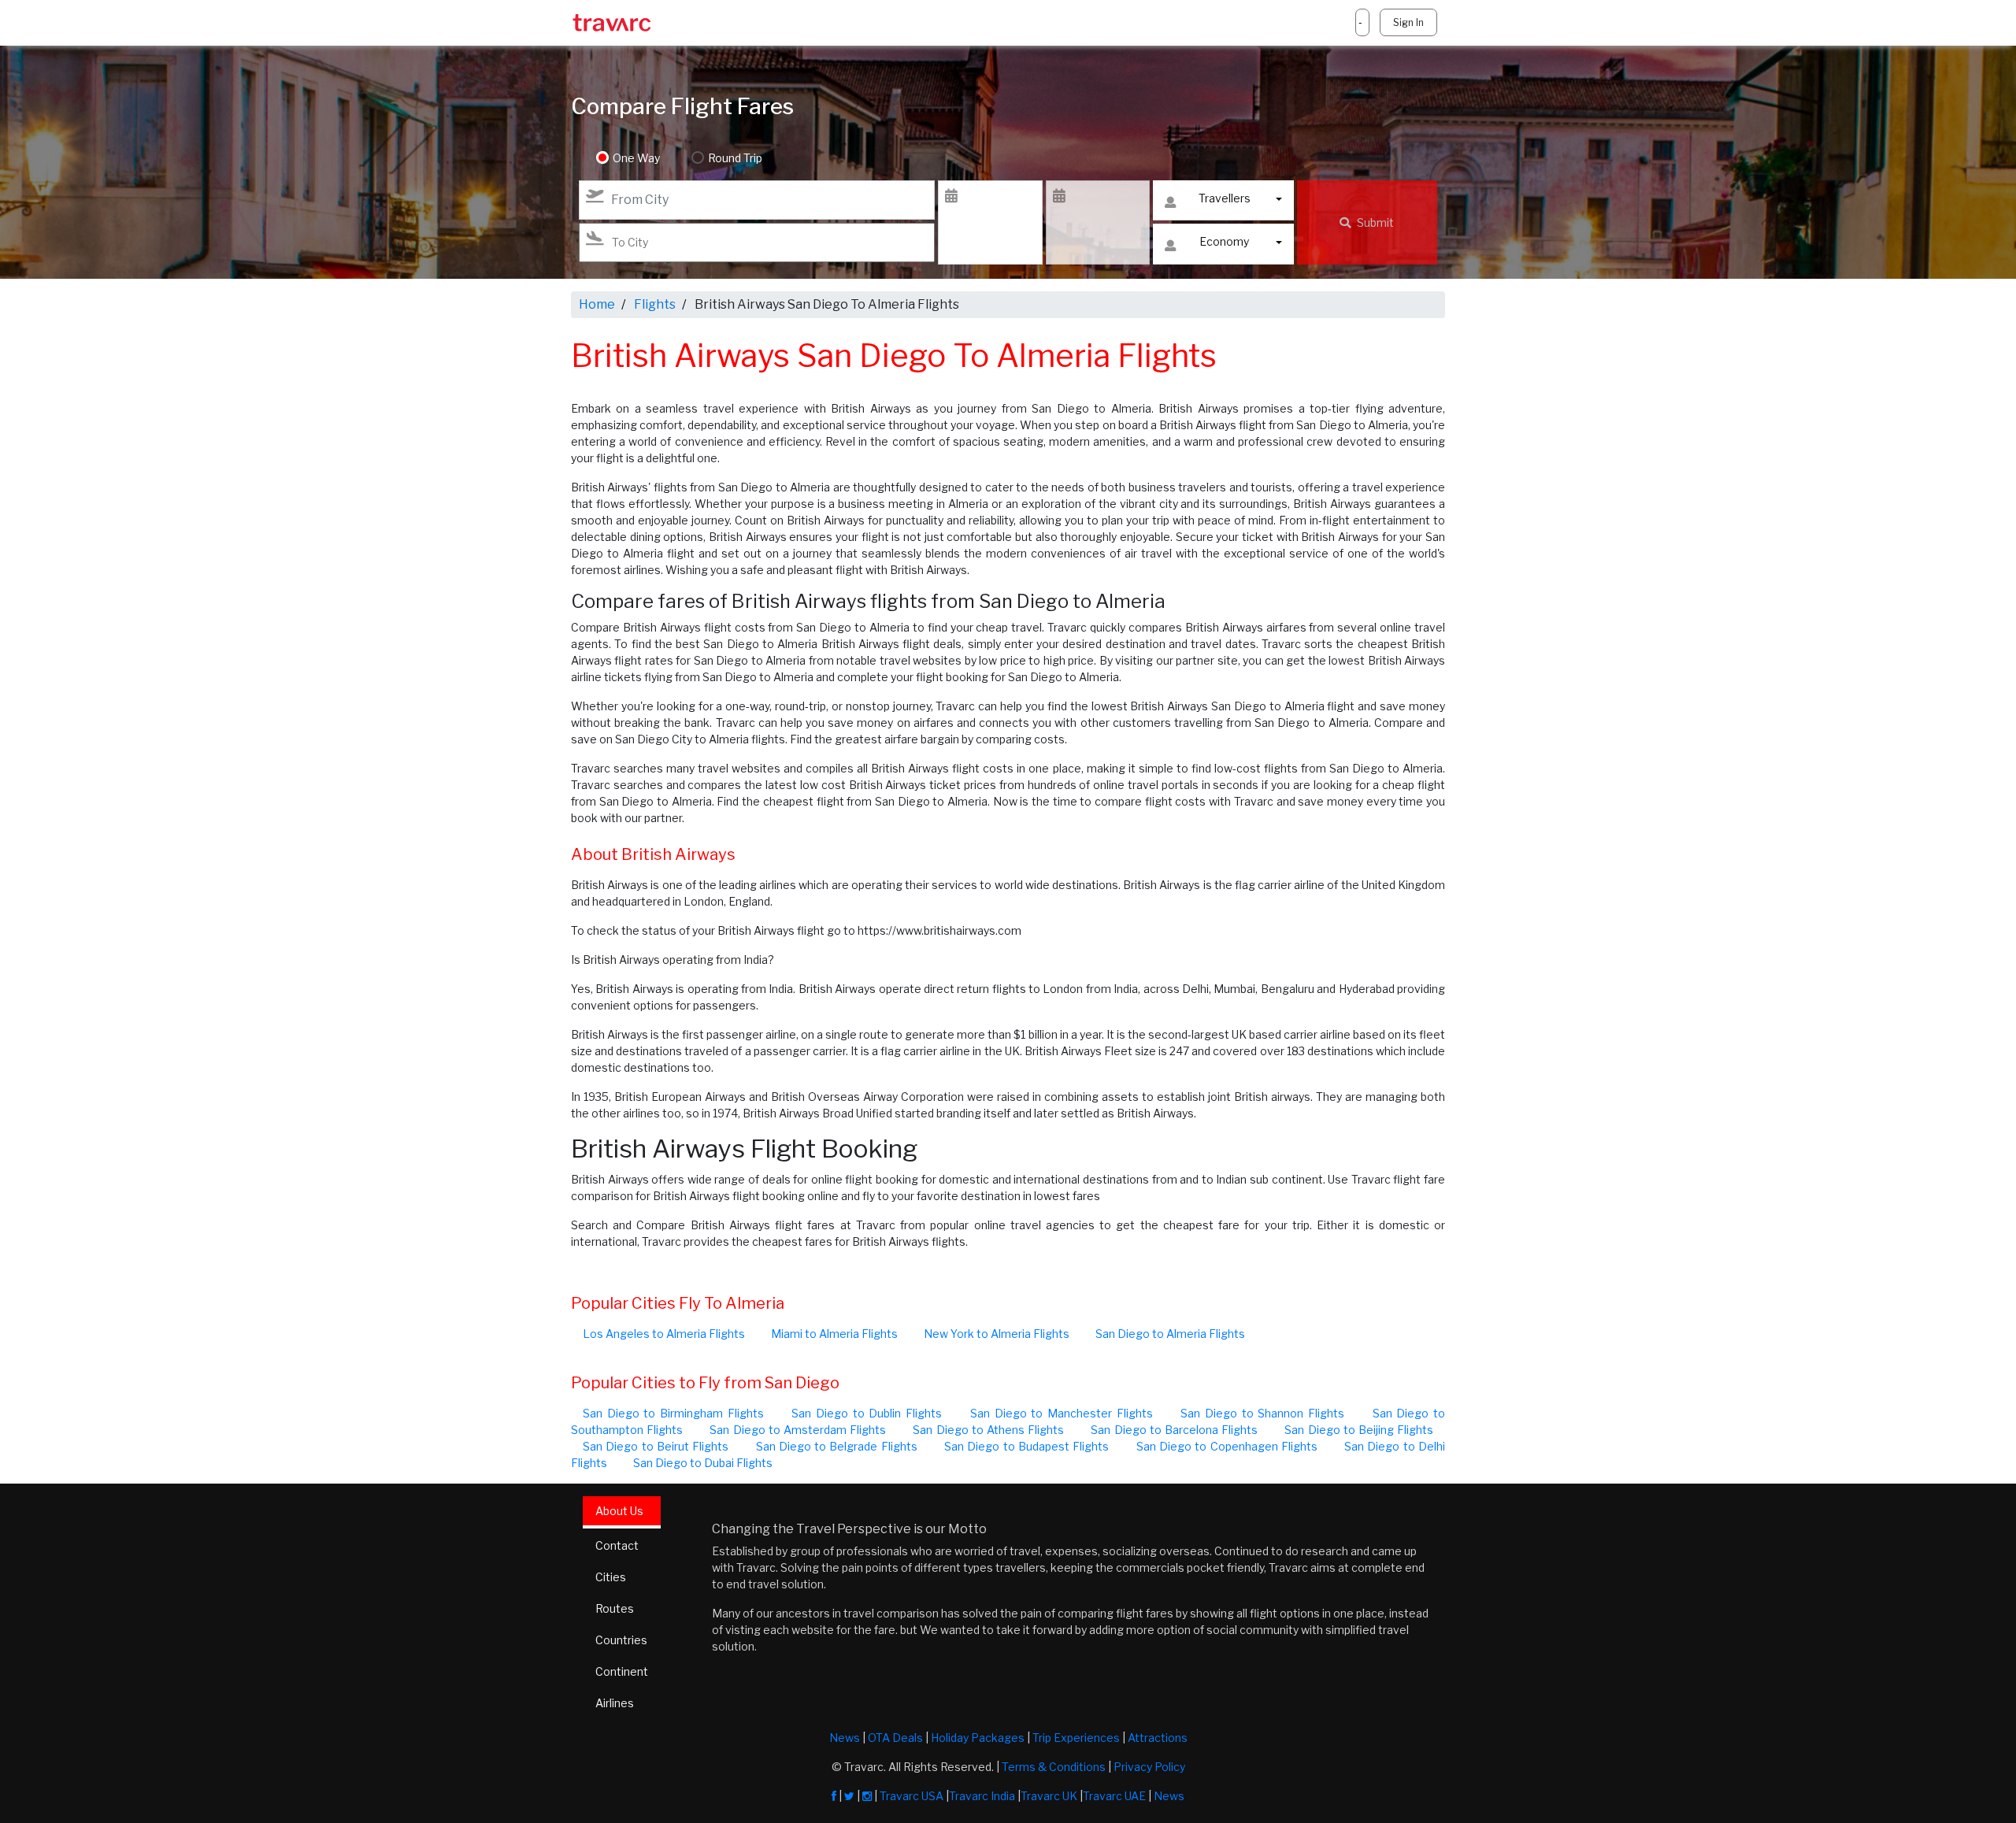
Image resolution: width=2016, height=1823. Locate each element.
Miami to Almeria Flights (834, 1334)
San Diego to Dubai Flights (703, 1463)
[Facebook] (834, 1796)
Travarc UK (1049, 1796)
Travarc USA (912, 1796)
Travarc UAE (1114, 1796)
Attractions (1158, 1738)
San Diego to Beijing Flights (1359, 1430)
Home (597, 304)
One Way (636, 158)
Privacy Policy (1149, 1767)
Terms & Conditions (1054, 1767)
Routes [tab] (615, 1608)
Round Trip (735, 158)
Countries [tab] (621, 1640)
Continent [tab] (622, 1671)
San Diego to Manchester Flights (1062, 1413)
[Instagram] (867, 1796)
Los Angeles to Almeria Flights (664, 1334)
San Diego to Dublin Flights (867, 1413)
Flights (655, 304)
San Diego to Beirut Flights (656, 1446)
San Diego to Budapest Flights (1027, 1446)
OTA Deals (895, 1738)
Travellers (1225, 198)
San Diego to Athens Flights (988, 1430)
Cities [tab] (611, 1577)
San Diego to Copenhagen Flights (1227, 1446)
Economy (1224, 241)
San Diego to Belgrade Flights (837, 1446)
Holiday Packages (978, 1738)
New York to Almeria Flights (997, 1334)
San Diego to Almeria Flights (1170, 1334)
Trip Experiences (1076, 1738)
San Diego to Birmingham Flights (673, 1413)
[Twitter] (849, 1796)
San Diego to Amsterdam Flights (798, 1430)
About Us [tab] (619, 1511)
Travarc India (982, 1796)
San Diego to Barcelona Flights (1174, 1430)
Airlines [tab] (615, 1703)
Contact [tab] (617, 1545)
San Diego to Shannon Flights (1262, 1413)
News (845, 1738)
